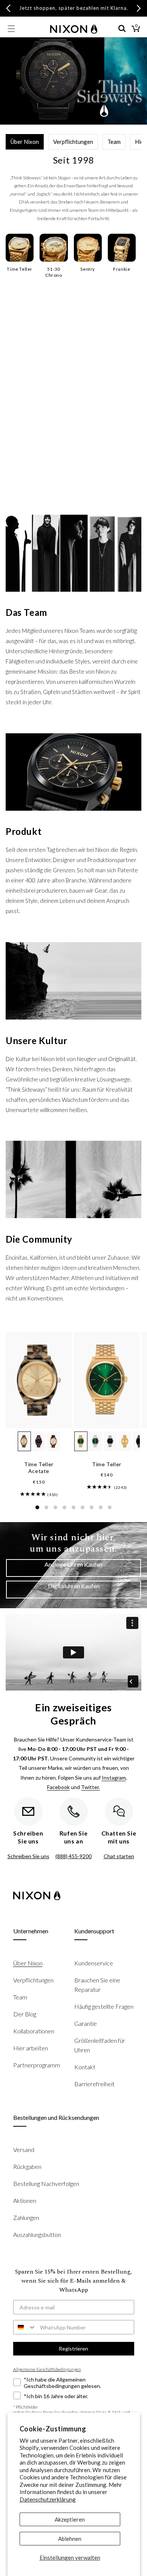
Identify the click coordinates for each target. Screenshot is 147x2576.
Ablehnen (70, 2539)
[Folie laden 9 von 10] (110, 1507)
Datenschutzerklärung (48, 2499)
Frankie (122, 269)
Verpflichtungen (73, 142)
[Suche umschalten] (122, 29)
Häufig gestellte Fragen (104, 2006)
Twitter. (90, 1787)
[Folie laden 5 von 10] (73, 1507)
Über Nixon (25, 142)
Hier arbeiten (31, 2048)
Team (114, 142)
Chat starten (119, 1856)
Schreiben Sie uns (28, 1856)
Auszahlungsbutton (37, 2234)
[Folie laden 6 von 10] (83, 1507)
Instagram (114, 1778)
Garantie (86, 2023)
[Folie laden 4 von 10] (64, 1507)
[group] (33, 1494)
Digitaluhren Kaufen (74, 1586)
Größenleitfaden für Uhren (100, 2045)
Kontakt (85, 2067)
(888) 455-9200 (73, 1856)
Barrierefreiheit (94, 2084)
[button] (11, 29)
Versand (24, 2149)
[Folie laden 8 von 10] (101, 1507)
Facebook (58, 1787)
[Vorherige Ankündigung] (8, 8)
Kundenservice (94, 1963)
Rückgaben (27, 2166)
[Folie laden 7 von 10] (92, 1507)
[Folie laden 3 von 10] (55, 1507)
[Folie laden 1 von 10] (37, 1507)
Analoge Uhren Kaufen (73, 1564)
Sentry (88, 269)
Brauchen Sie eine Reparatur (97, 1985)
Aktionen (25, 2200)
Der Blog (25, 2014)
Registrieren (73, 2348)
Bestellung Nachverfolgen (46, 2183)
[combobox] (25, 2327)
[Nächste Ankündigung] (139, 8)
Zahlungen (26, 2217)
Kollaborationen (34, 2031)
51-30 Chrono (54, 272)
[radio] (24, 1441)
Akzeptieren (70, 2519)
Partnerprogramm (37, 2065)
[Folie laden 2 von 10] (46, 1507)
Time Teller (20, 269)
